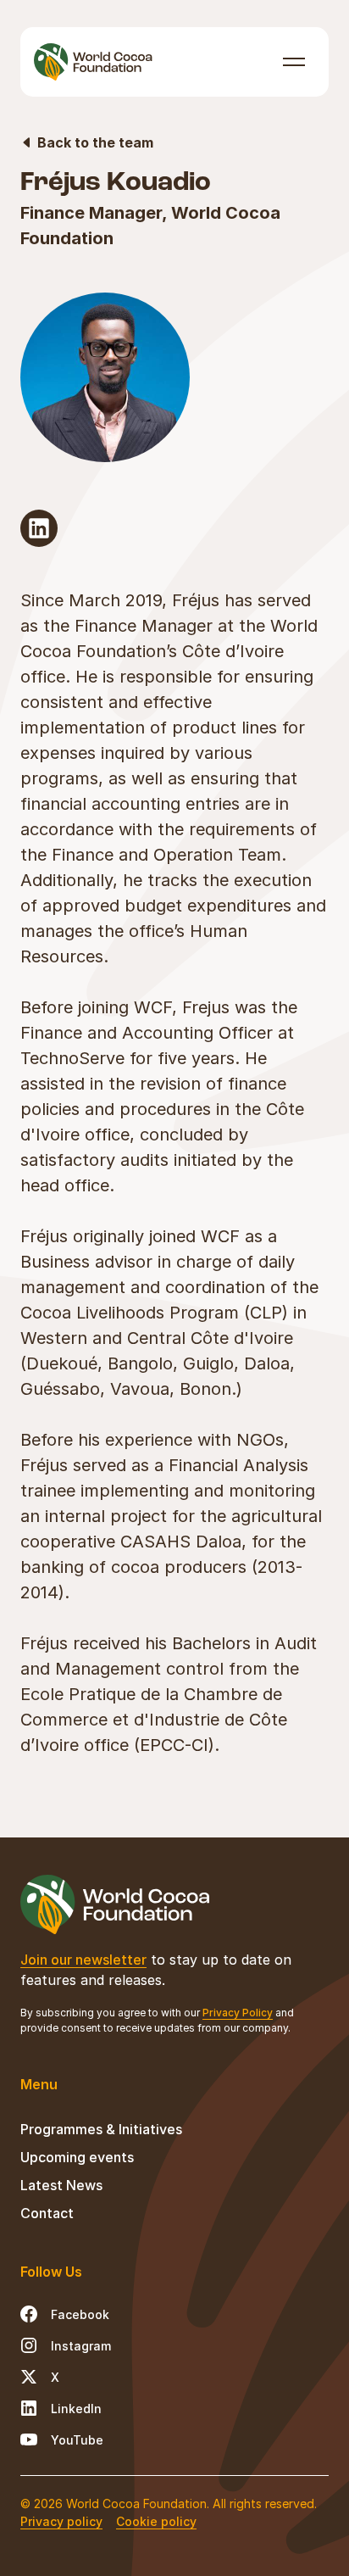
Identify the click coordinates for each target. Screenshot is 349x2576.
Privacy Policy (238, 2013)
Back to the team (95, 142)
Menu (294, 61)
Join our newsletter (83, 1960)
